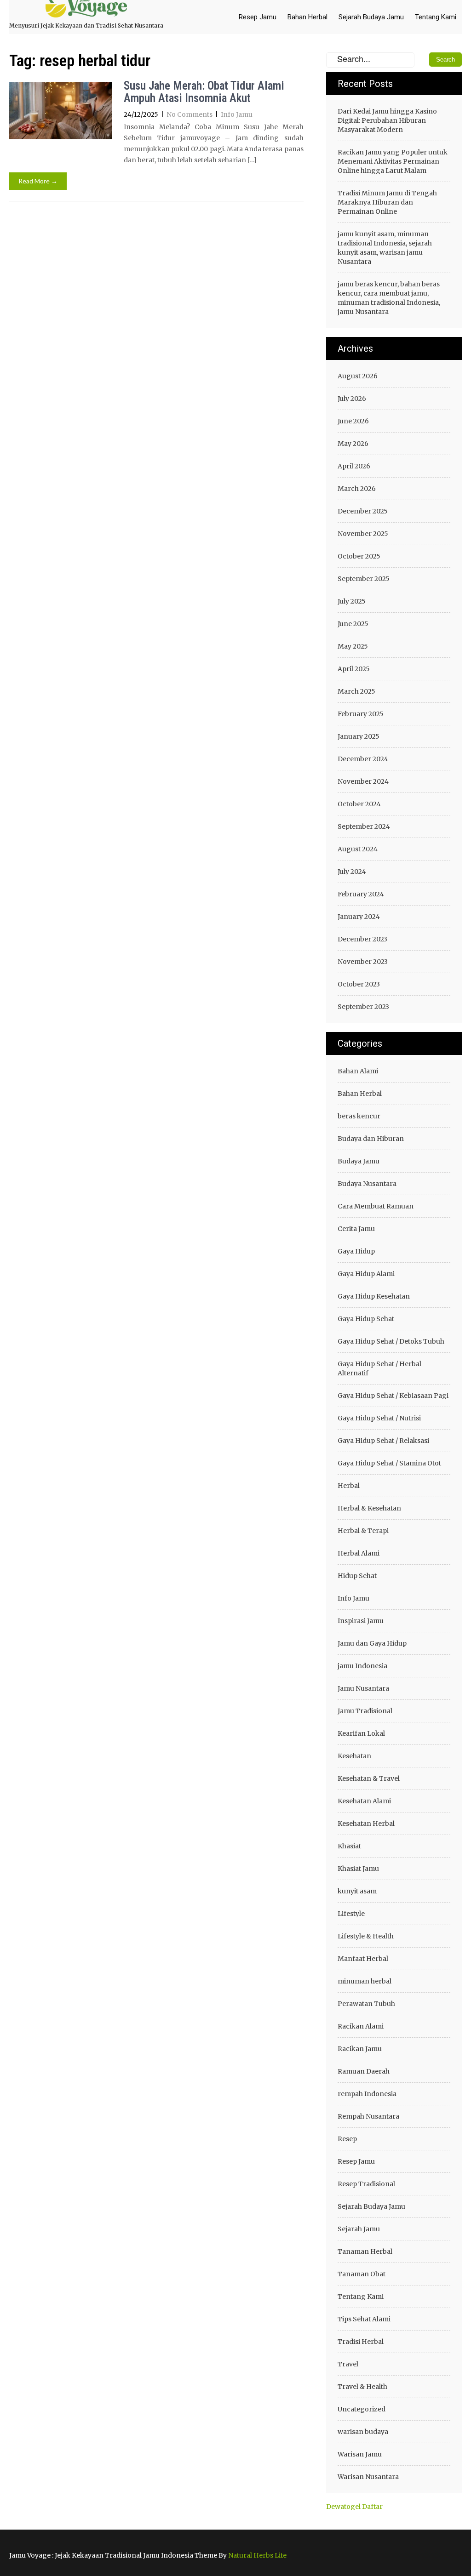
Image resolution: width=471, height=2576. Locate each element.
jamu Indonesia (362, 1666)
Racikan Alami (361, 2026)
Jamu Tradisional (365, 1711)
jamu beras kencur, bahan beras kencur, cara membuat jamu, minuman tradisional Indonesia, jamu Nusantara (389, 298)
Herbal (349, 1486)
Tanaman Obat (362, 2274)
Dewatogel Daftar (354, 2507)
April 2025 (354, 669)
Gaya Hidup (356, 1251)
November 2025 (363, 534)
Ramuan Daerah (364, 2071)
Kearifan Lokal (361, 1733)
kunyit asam (357, 1891)
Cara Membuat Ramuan (376, 1206)
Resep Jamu (258, 17)
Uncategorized (362, 2409)
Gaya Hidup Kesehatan (374, 1296)
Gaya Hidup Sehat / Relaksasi (383, 1441)
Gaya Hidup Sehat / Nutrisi (379, 1418)
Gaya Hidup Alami (366, 1274)
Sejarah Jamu (359, 2229)
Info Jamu (237, 114)
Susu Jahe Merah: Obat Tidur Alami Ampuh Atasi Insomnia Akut (204, 92)
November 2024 (363, 781)
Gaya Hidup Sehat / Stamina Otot (389, 1463)
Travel (348, 2364)
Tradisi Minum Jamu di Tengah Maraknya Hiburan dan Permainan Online (387, 202)
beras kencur (359, 1116)
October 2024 (359, 804)
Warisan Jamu (360, 2454)
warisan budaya (363, 2432)
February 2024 (361, 894)
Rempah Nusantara (368, 2116)
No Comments (190, 114)
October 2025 (359, 556)
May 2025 (353, 646)
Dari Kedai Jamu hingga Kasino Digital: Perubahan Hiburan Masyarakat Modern (387, 120)
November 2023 (363, 962)
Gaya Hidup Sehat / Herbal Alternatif (379, 1368)
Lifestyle (351, 1914)
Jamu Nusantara (363, 1688)
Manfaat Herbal (363, 1959)
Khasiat (349, 1846)
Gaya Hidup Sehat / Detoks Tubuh (391, 1341)
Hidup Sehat (357, 1576)
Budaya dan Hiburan (371, 1139)
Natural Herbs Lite (257, 2555)
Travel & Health (362, 2387)
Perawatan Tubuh (366, 2004)
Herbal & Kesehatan (369, 1508)
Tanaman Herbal (365, 2251)
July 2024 (352, 872)
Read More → (38, 181)
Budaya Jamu (359, 1161)
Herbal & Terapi (363, 1531)
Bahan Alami (358, 1071)
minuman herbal (365, 1981)
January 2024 (359, 917)
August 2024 (358, 849)
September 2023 (363, 1007)
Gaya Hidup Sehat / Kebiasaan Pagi (393, 1396)
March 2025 (356, 691)
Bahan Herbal (307, 17)
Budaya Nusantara (367, 1184)
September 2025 (364, 579)
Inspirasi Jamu (361, 1621)
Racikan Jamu (360, 2049)
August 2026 (358, 376)
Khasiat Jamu (358, 1869)
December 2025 (363, 511)
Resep (347, 2139)
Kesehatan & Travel (369, 1778)
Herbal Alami (359, 1553)
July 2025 (352, 601)
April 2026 (354, 466)
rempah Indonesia (367, 2094)
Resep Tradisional (366, 2184)
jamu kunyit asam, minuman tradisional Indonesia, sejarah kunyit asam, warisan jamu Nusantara (385, 248)
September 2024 (364, 826)
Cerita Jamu (356, 1229)
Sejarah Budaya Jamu (371, 17)
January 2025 (359, 736)
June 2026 (353, 421)
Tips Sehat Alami (364, 2319)
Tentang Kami (436, 17)
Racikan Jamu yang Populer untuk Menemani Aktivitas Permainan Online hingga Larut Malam (393, 161)
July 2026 (352, 399)
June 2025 (353, 624)
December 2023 (362, 939)
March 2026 (357, 489)
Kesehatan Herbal (366, 1824)
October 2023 (359, 984)
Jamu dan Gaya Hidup (372, 1643)
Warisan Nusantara (368, 2477)
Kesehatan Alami (364, 1801)
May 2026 (353, 444)
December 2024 (363, 759)
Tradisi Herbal (361, 2342)
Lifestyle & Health (366, 1936)
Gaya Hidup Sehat (366, 1319)
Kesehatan (354, 1756)
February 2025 (361, 714)
